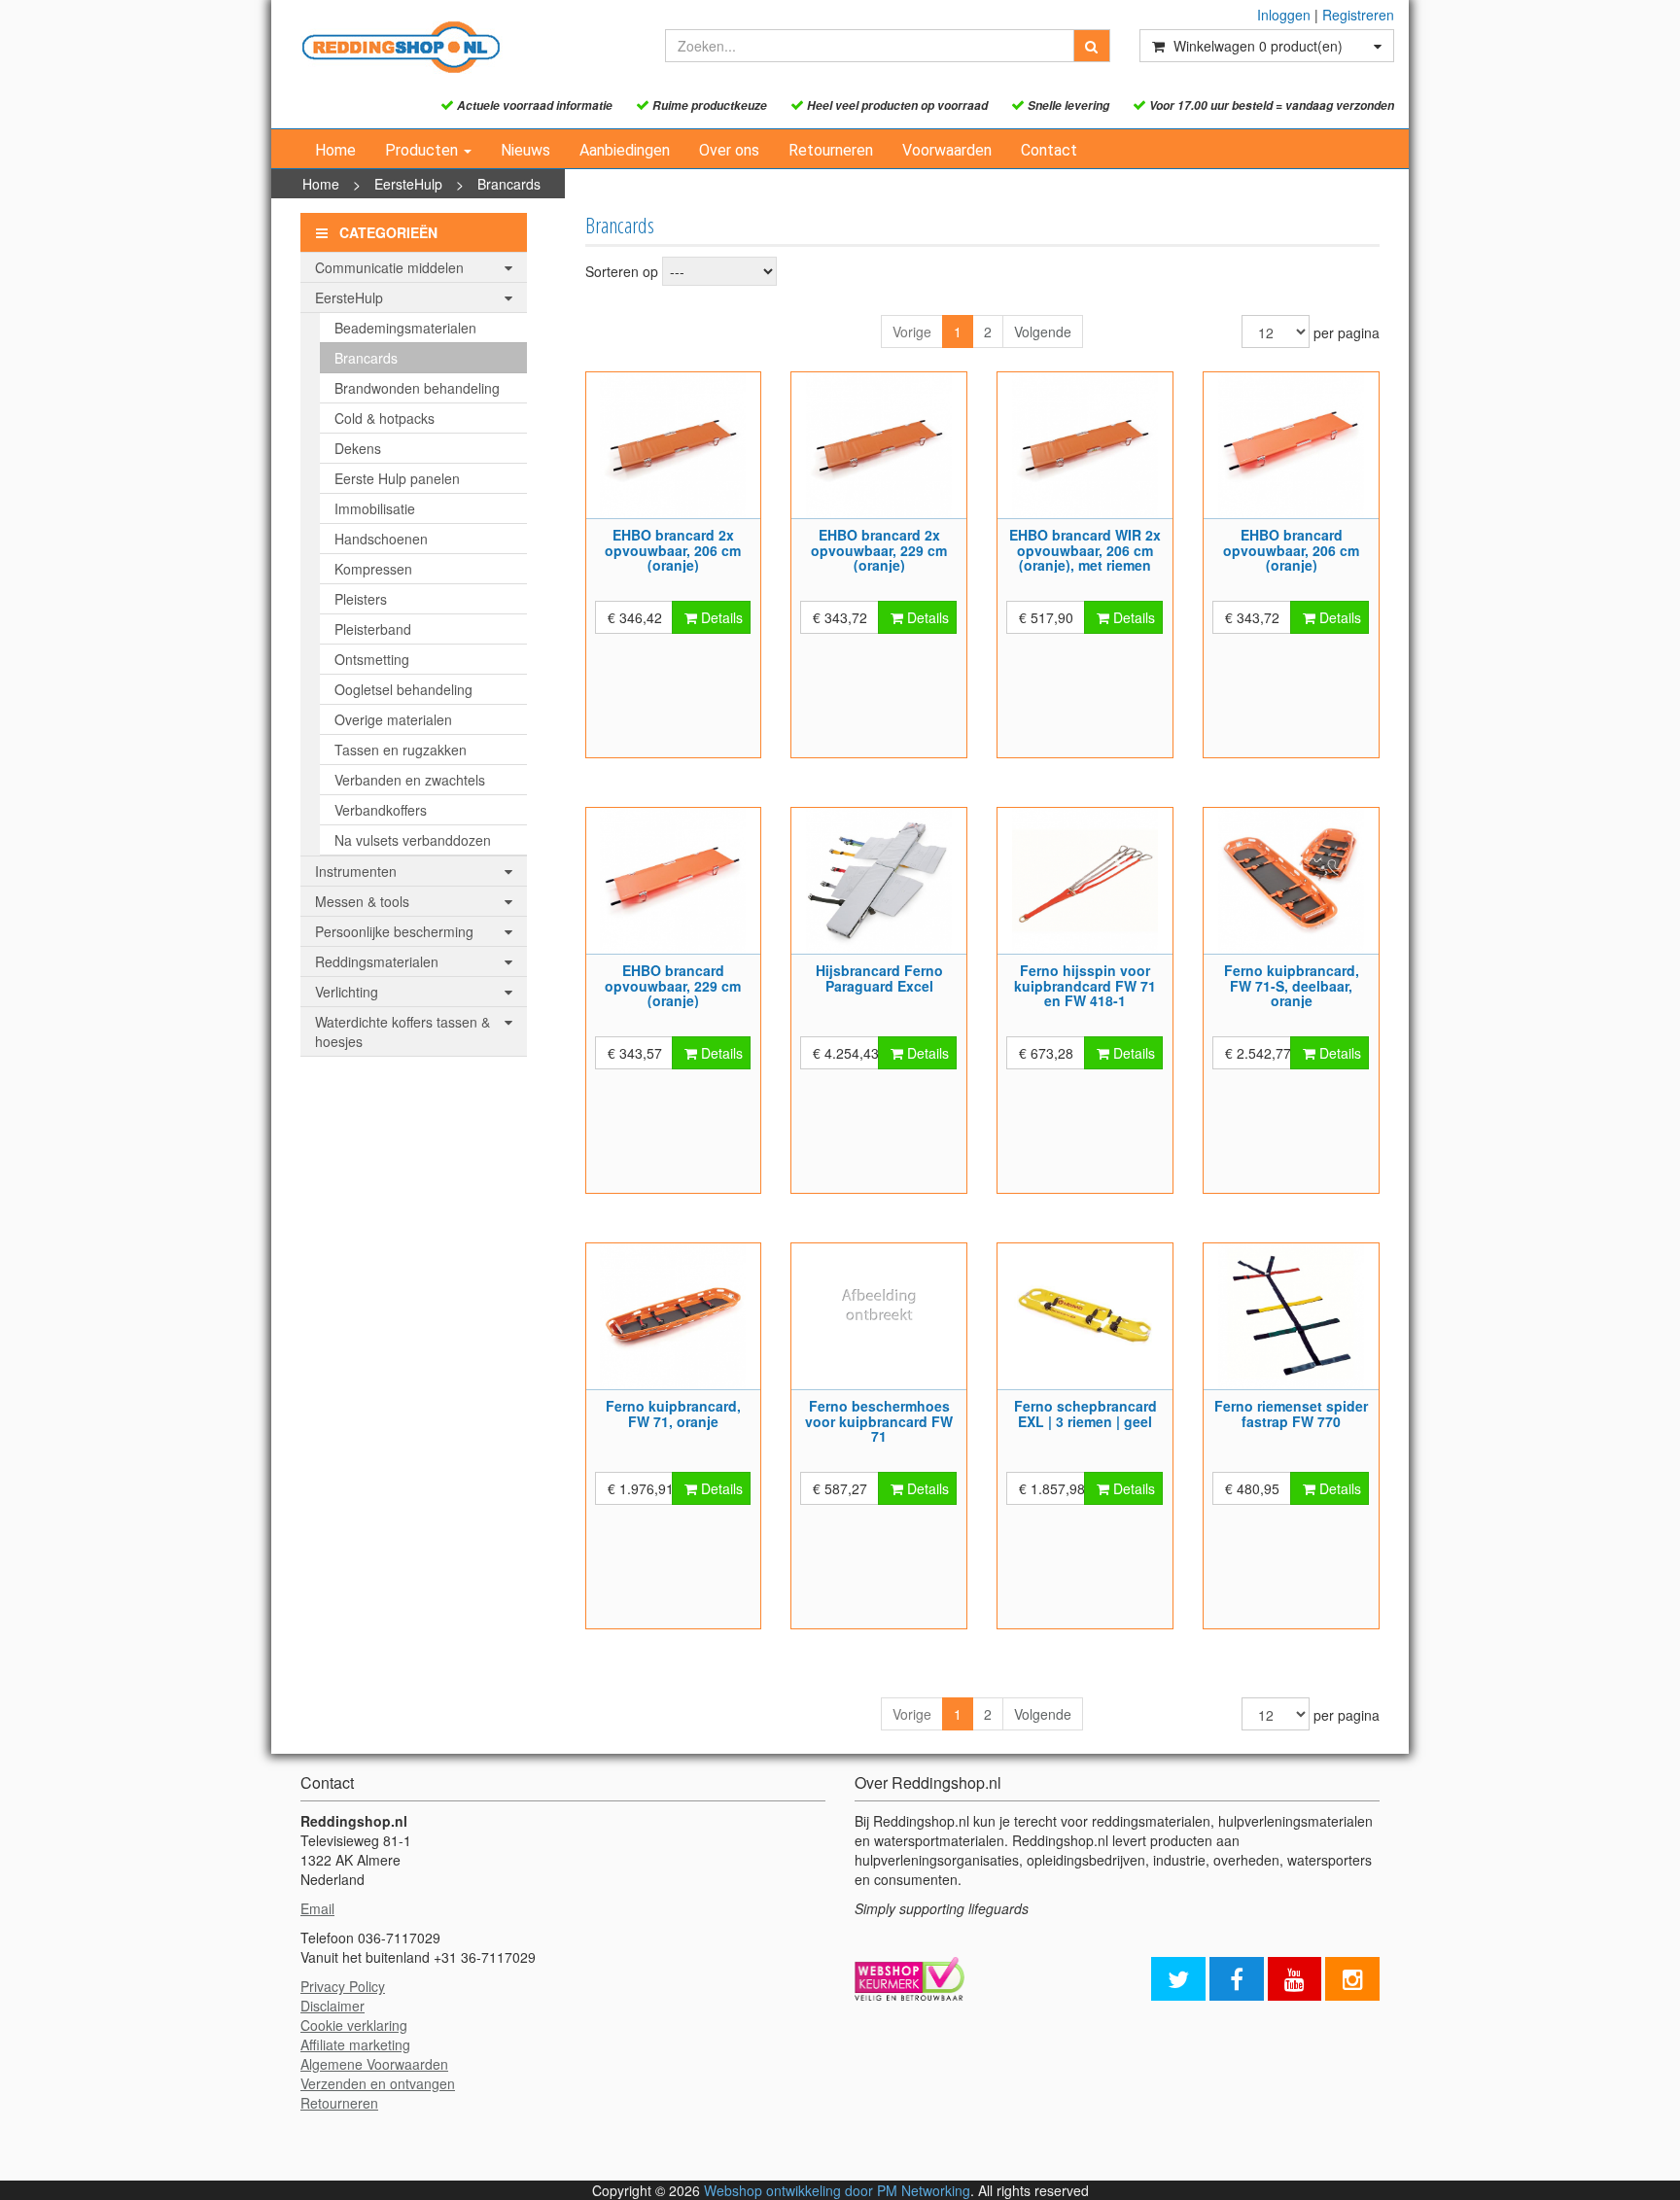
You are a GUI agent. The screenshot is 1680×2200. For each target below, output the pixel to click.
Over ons (729, 150)
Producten (423, 150)
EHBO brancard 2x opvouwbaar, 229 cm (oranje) (879, 550)
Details (720, 617)
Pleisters (361, 599)
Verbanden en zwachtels (410, 780)
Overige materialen (393, 719)
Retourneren (831, 150)
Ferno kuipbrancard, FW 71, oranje (673, 1413)
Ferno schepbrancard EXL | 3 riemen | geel (1085, 1413)
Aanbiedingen (625, 150)
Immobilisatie (375, 508)
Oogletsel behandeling (403, 689)
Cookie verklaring (354, 2025)
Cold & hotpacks (385, 418)
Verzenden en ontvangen (378, 2083)
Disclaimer (332, 2006)
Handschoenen (381, 539)
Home (335, 150)
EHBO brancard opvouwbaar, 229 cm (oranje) (673, 985)
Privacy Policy (343, 1986)
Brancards (509, 184)
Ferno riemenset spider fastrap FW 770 (1291, 1413)
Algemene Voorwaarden (374, 2064)
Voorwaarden (947, 150)
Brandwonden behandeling (417, 388)
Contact (1049, 150)
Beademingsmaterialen (405, 328)
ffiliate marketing (360, 2044)
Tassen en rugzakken (401, 750)
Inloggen (1284, 15)
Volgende (1043, 332)
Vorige (912, 332)
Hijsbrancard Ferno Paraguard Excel (879, 978)
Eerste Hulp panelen (397, 478)
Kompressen (373, 569)
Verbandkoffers (381, 810)
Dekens (358, 448)
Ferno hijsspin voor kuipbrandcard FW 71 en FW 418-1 (1085, 985)
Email (317, 1908)
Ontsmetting (372, 659)
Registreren (1358, 15)
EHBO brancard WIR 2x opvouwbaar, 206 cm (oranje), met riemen (1085, 550)
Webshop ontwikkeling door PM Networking (837, 2190)
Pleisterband (373, 629)
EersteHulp (408, 184)
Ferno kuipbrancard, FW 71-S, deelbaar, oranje (1292, 985)
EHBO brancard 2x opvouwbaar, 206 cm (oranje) (673, 550)
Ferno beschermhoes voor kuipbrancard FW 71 (879, 1421)
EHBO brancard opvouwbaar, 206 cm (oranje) (1291, 550)
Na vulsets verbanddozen (413, 840)
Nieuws (525, 150)
